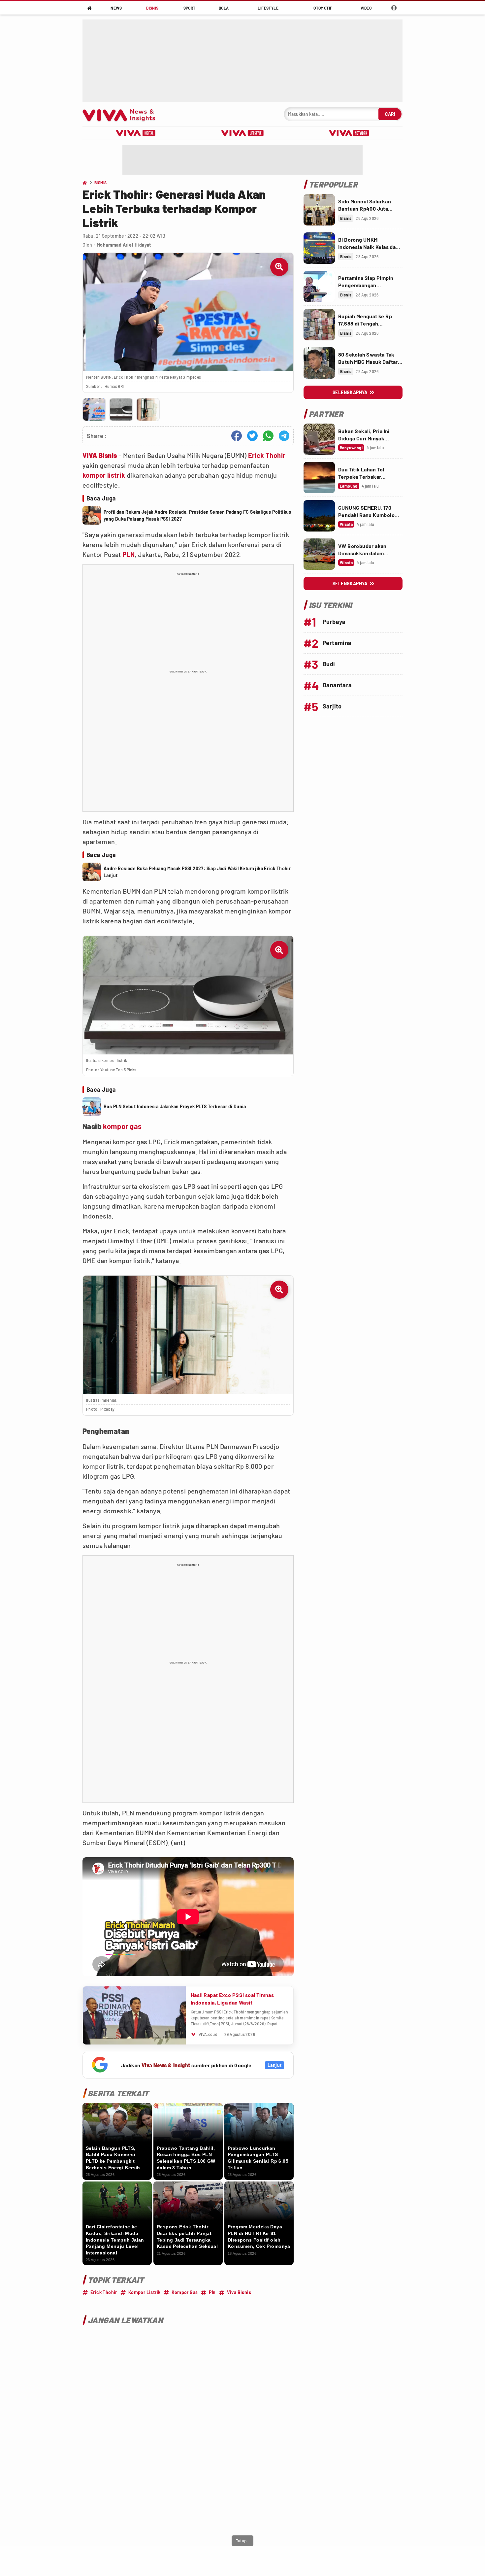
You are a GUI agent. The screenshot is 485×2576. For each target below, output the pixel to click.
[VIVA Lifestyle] (242, 133)
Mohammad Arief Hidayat (124, 245)
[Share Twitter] (252, 436)
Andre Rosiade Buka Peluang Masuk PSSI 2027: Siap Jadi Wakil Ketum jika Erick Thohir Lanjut (197, 872)
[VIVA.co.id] (122, 114)
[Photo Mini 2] (121, 410)
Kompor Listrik (145, 2292)
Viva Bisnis (239, 2292)
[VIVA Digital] (136, 133)
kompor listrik (104, 475)
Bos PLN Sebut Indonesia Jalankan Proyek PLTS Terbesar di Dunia (175, 1106)
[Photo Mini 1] (94, 410)
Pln (212, 2292)
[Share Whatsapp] (268, 436)
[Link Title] (319, 210)
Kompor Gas (185, 2292)
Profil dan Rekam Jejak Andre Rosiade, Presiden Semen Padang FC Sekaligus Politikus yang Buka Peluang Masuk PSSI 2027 (197, 515)
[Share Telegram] (284, 436)
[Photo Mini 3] (148, 410)
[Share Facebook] (237, 436)
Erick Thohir (267, 455)
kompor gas (122, 1126)
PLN (129, 554)
